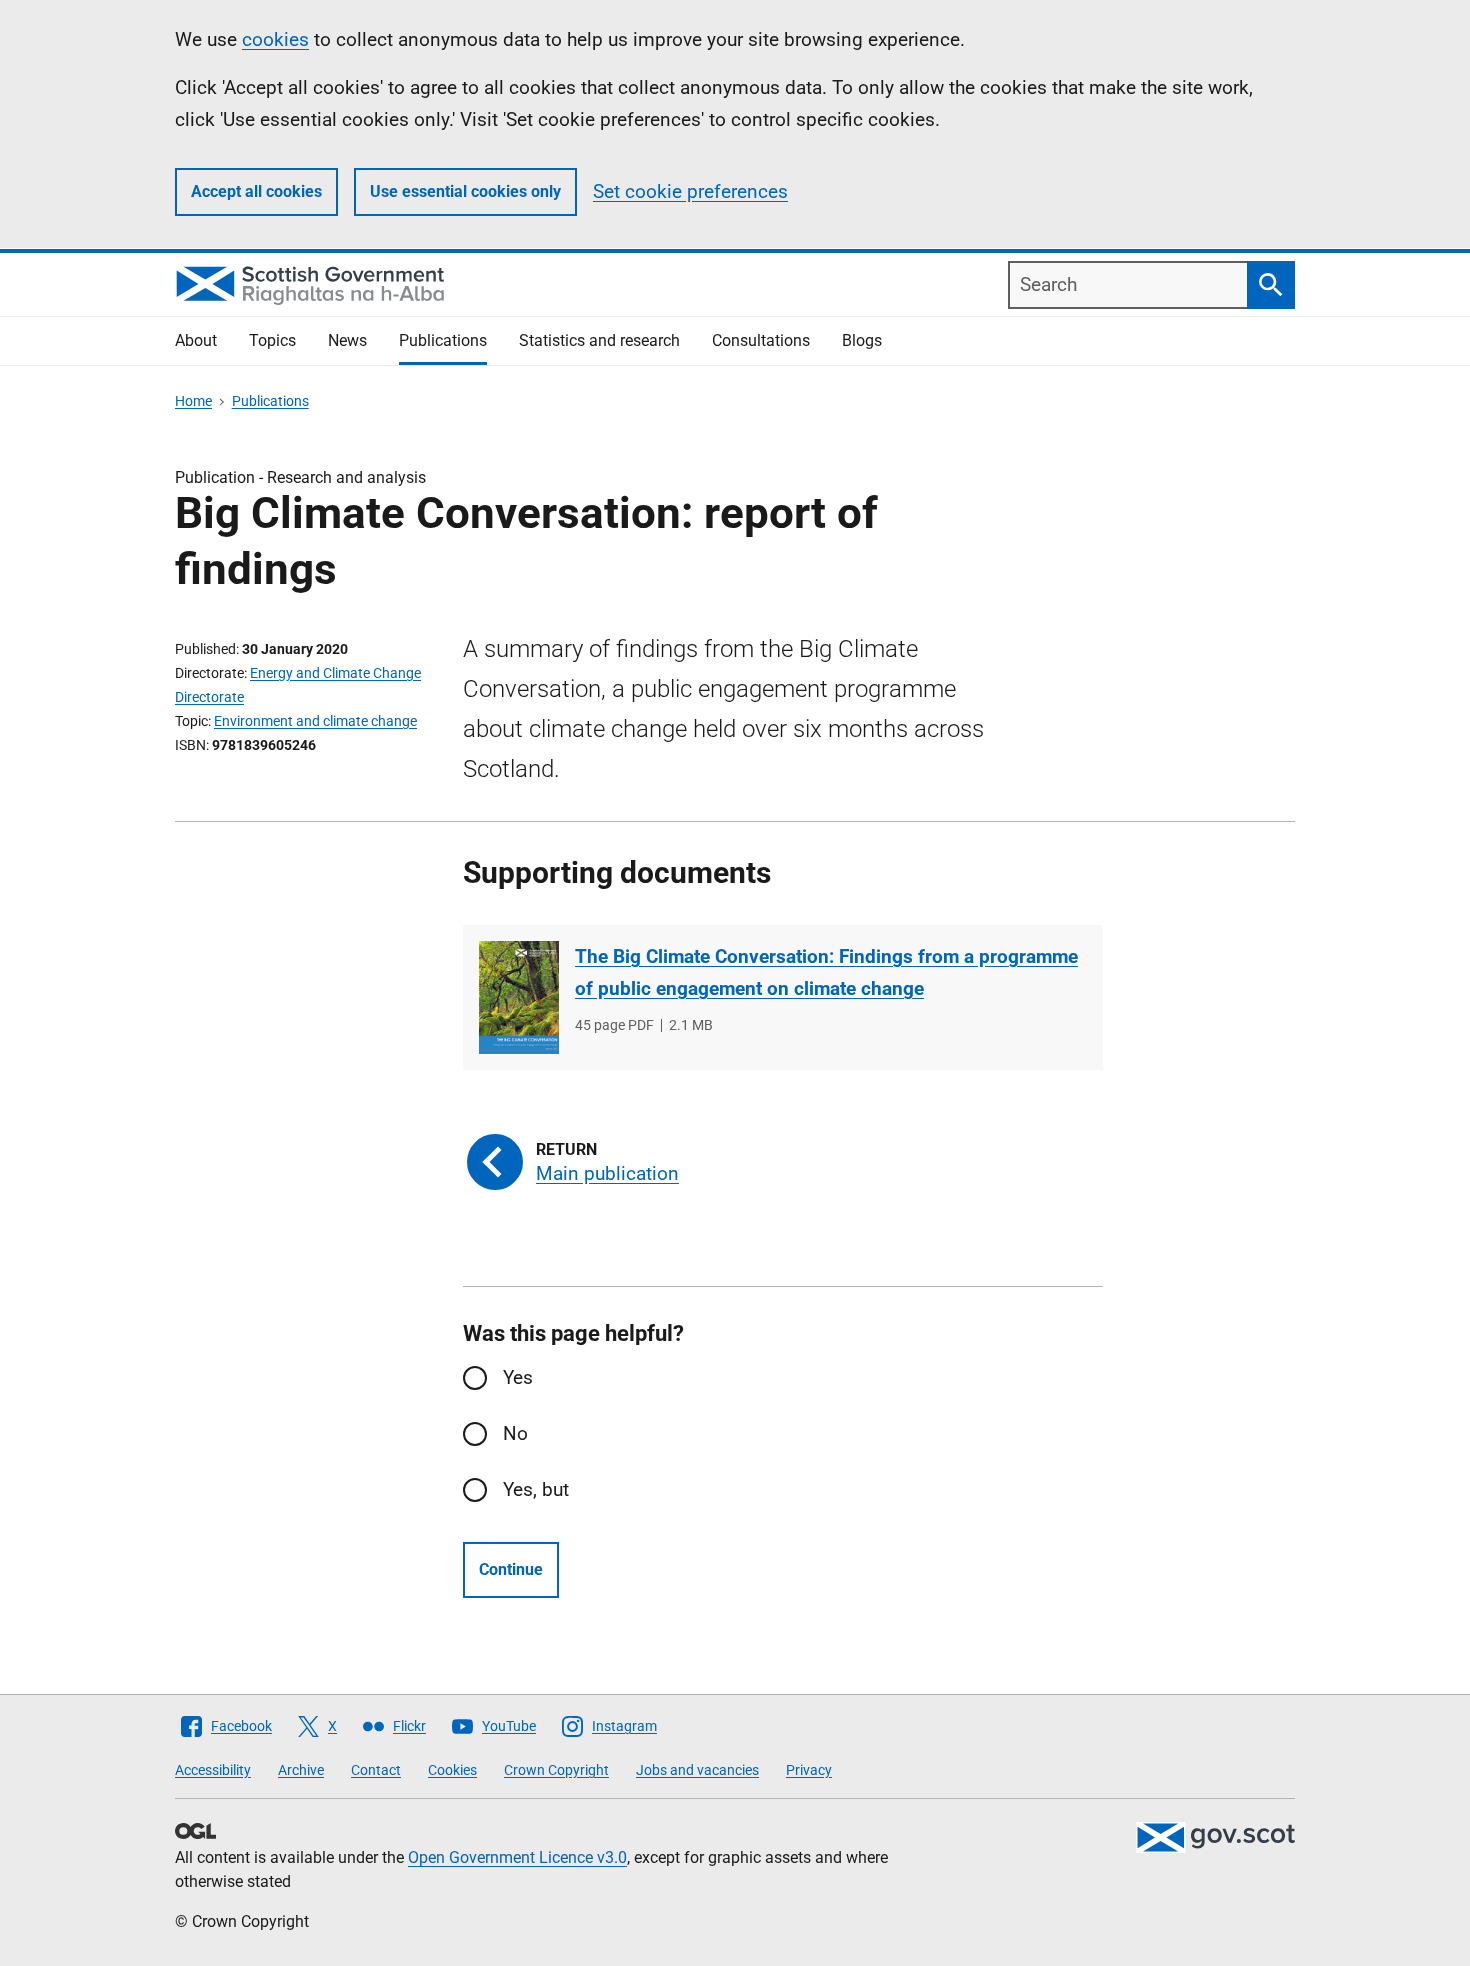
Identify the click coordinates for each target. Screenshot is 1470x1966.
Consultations (761, 340)
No (515, 1433)
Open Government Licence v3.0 (517, 1857)
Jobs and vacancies (697, 1770)
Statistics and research (599, 340)
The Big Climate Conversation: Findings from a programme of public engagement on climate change (826, 972)
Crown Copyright (556, 1770)
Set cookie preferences (690, 191)
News (347, 340)
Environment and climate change (315, 721)
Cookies (452, 1770)
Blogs (862, 340)
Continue (511, 1569)
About (196, 340)
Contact (376, 1770)
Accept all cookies (256, 191)
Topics (272, 340)
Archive (301, 1770)
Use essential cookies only (465, 191)
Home (193, 401)
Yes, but (536, 1489)
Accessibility (213, 1770)
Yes (518, 1377)
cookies (275, 39)
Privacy (809, 1770)
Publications (443, 340)
